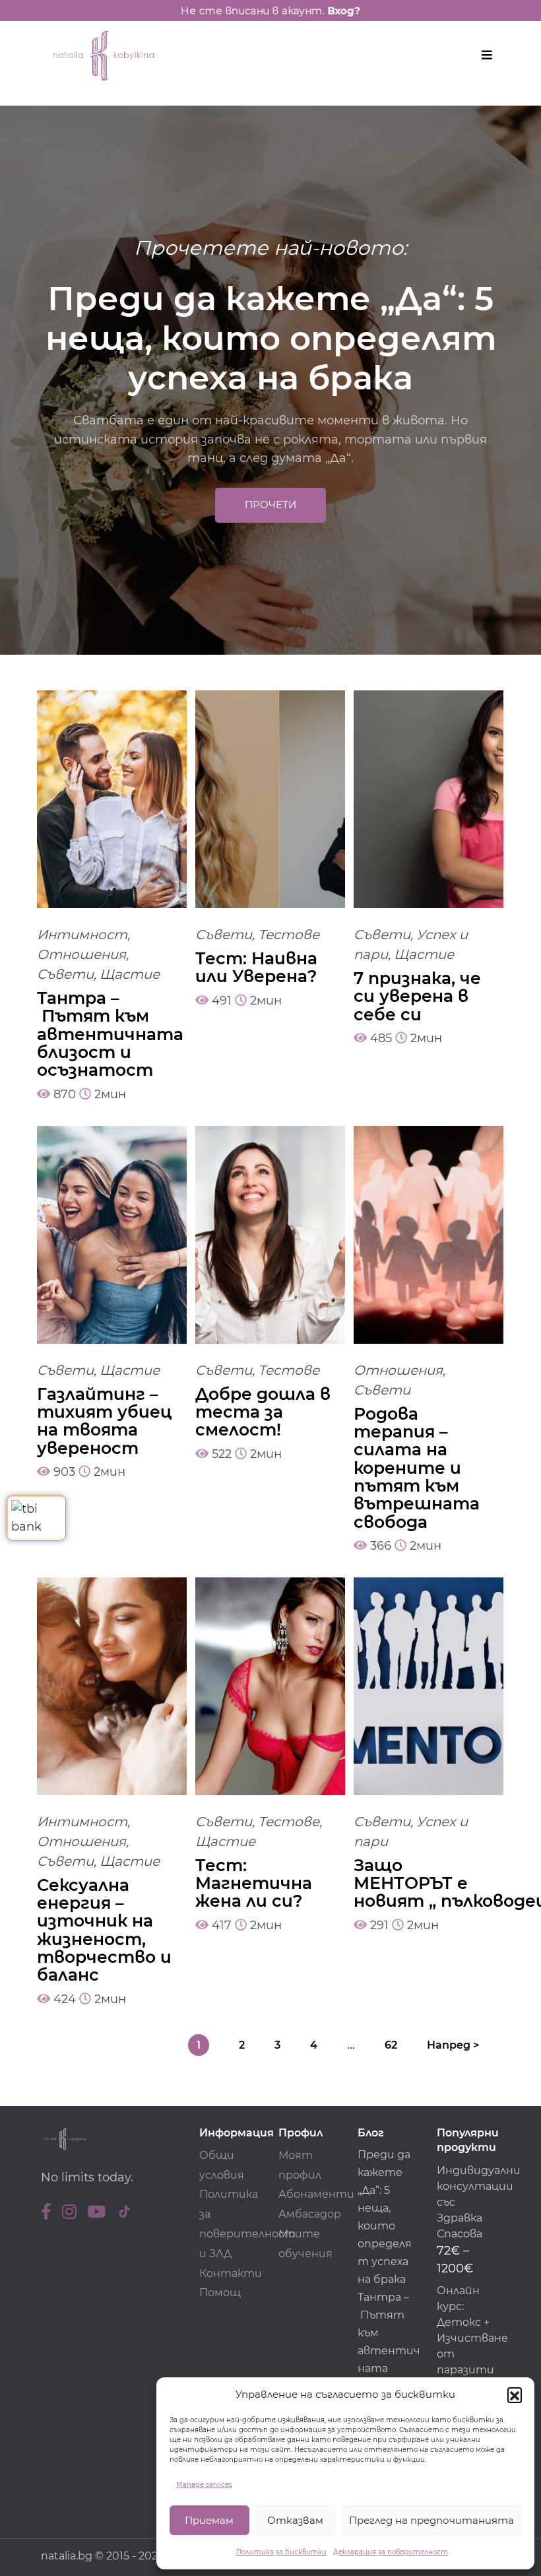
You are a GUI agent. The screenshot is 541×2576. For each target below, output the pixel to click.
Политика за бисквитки (281, 2552)
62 (391, 2045)
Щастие (130, 974)
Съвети (65, 974)
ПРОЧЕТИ (270, 505)
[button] (515, 2394)
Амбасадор (310, 2214)
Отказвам (295, 2520)
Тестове (289, 935)
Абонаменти (316, 2194)
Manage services (204, 2485)
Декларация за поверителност (391, 2552)
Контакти (231, 2273)
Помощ (220, 2293)
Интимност (82, 935)
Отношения (81, 954)
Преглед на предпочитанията (431, 2520)
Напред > (453, 2045)
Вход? (356, 10)
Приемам (209, 2520)
